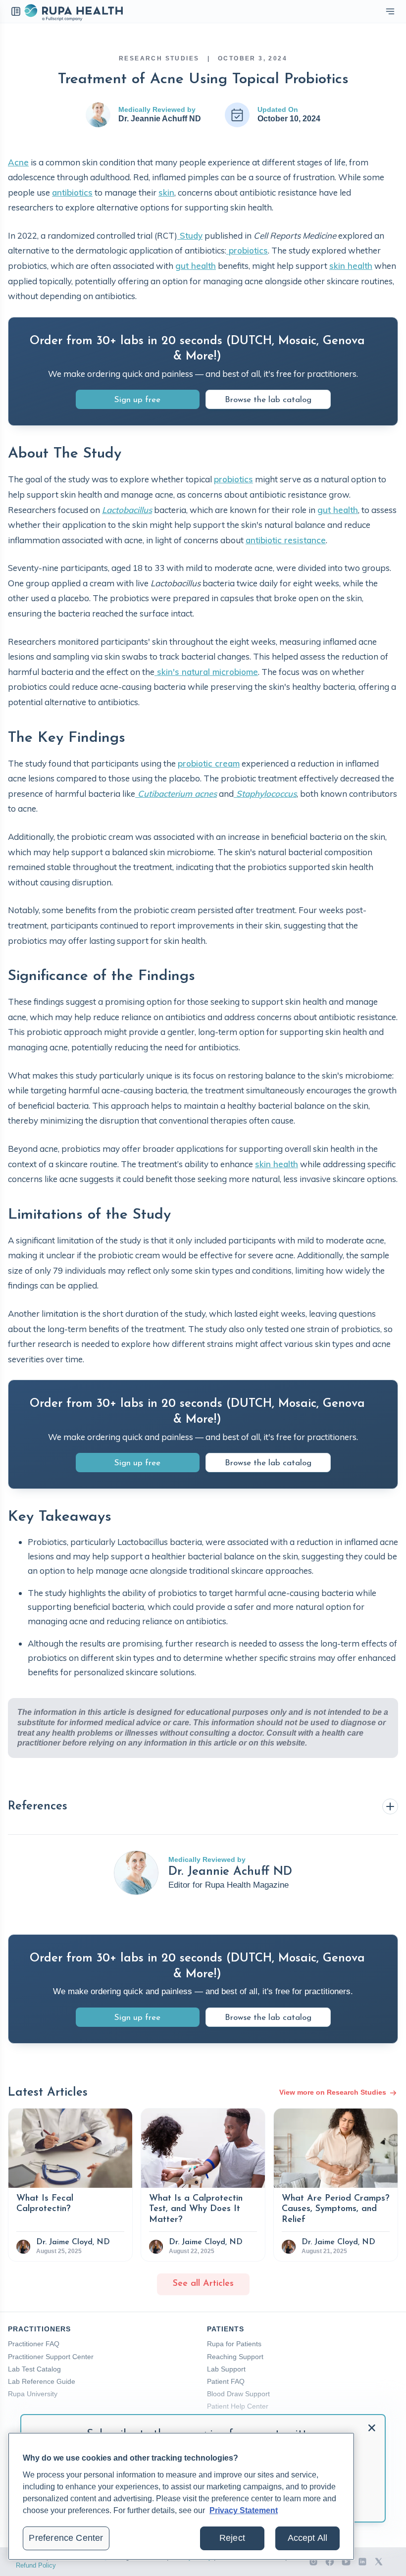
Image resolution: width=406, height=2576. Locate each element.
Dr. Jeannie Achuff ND (160, 119)
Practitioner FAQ (34, 2344)
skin (166, 192)
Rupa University (33, 2394)
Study (190, 235)
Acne (18, 162)
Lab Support (226, 2369)
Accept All (308, 2538)
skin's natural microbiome (206, 672)
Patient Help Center (238, 2406)
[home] (73, 11)
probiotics (247, 250)
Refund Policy (36, 2565)
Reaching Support (235, 2357)
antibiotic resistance (286, 540)
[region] (181, 2496)
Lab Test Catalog (34, 2369)
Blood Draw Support (238, 2394)
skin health (351, 266)
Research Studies (159, 58)
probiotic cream (209, 763)
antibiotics (72, 192)
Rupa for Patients (234, 2344)
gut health (196, 266)
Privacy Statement (244, 2510)
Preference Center (66, 2538)
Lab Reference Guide (42, 2381)
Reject (232, 2538)
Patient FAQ (226, 2381)
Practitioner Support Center (51, 2357)
